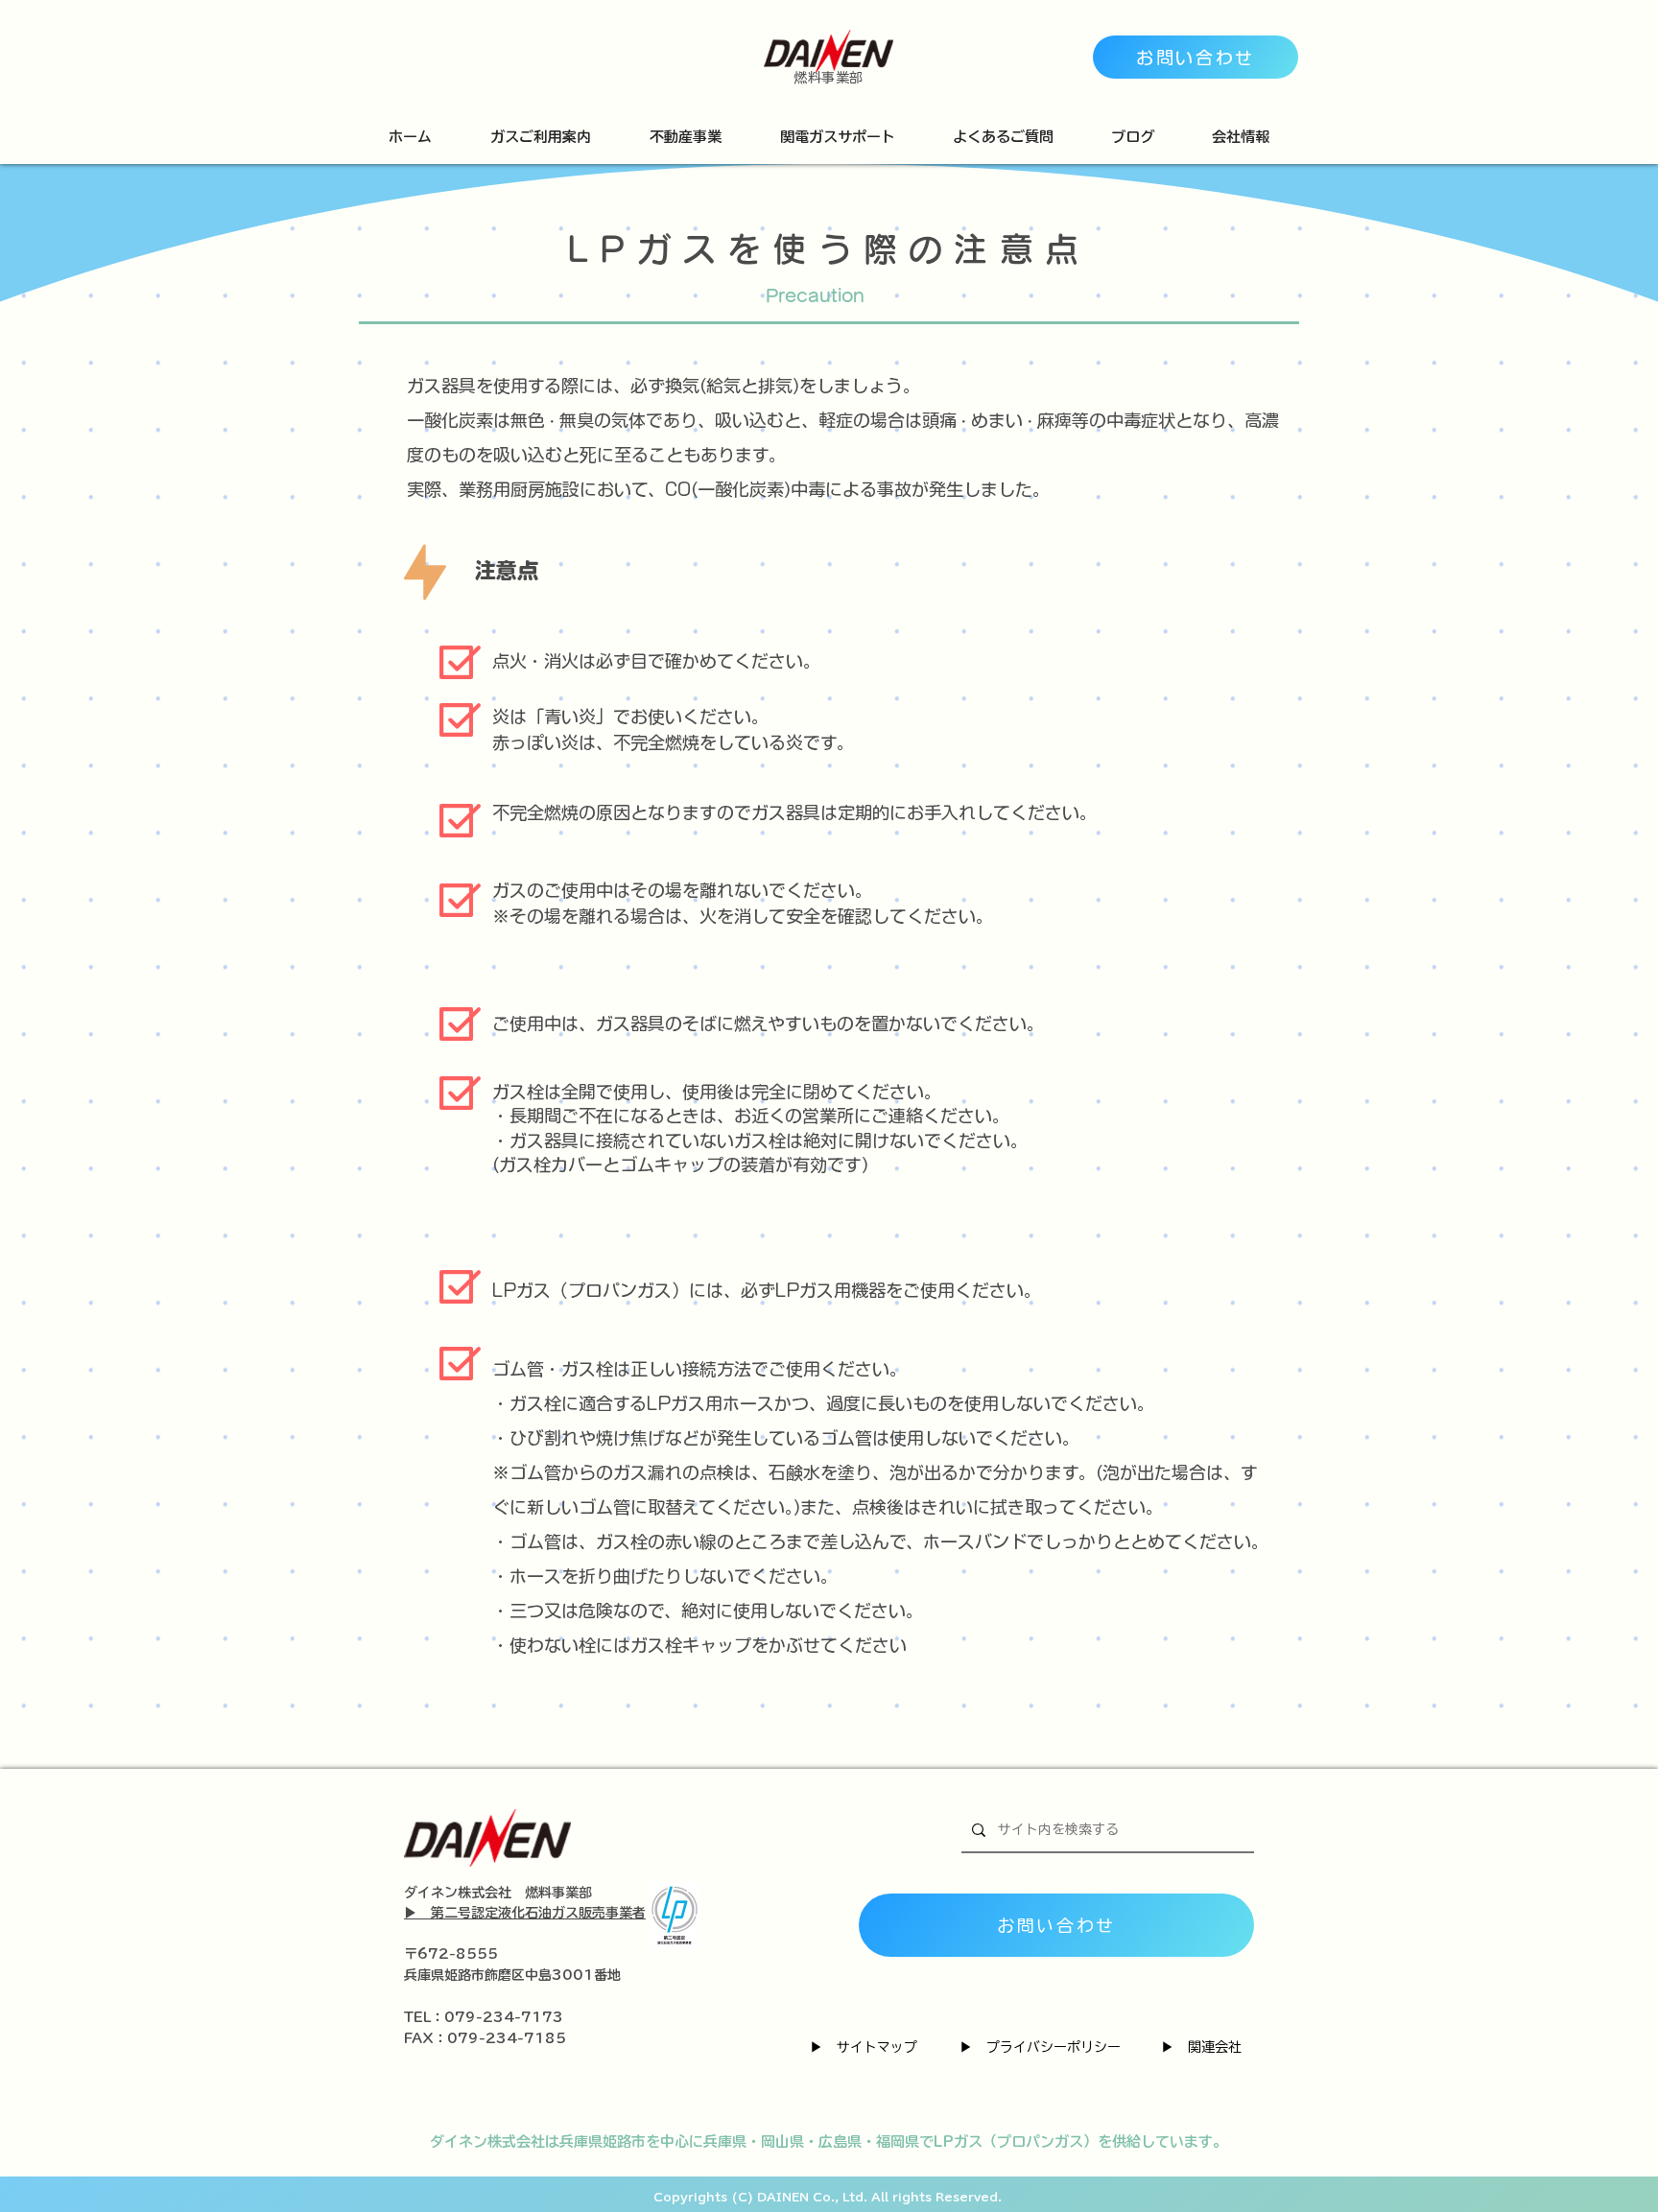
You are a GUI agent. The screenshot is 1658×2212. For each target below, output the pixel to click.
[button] (540, 137)
